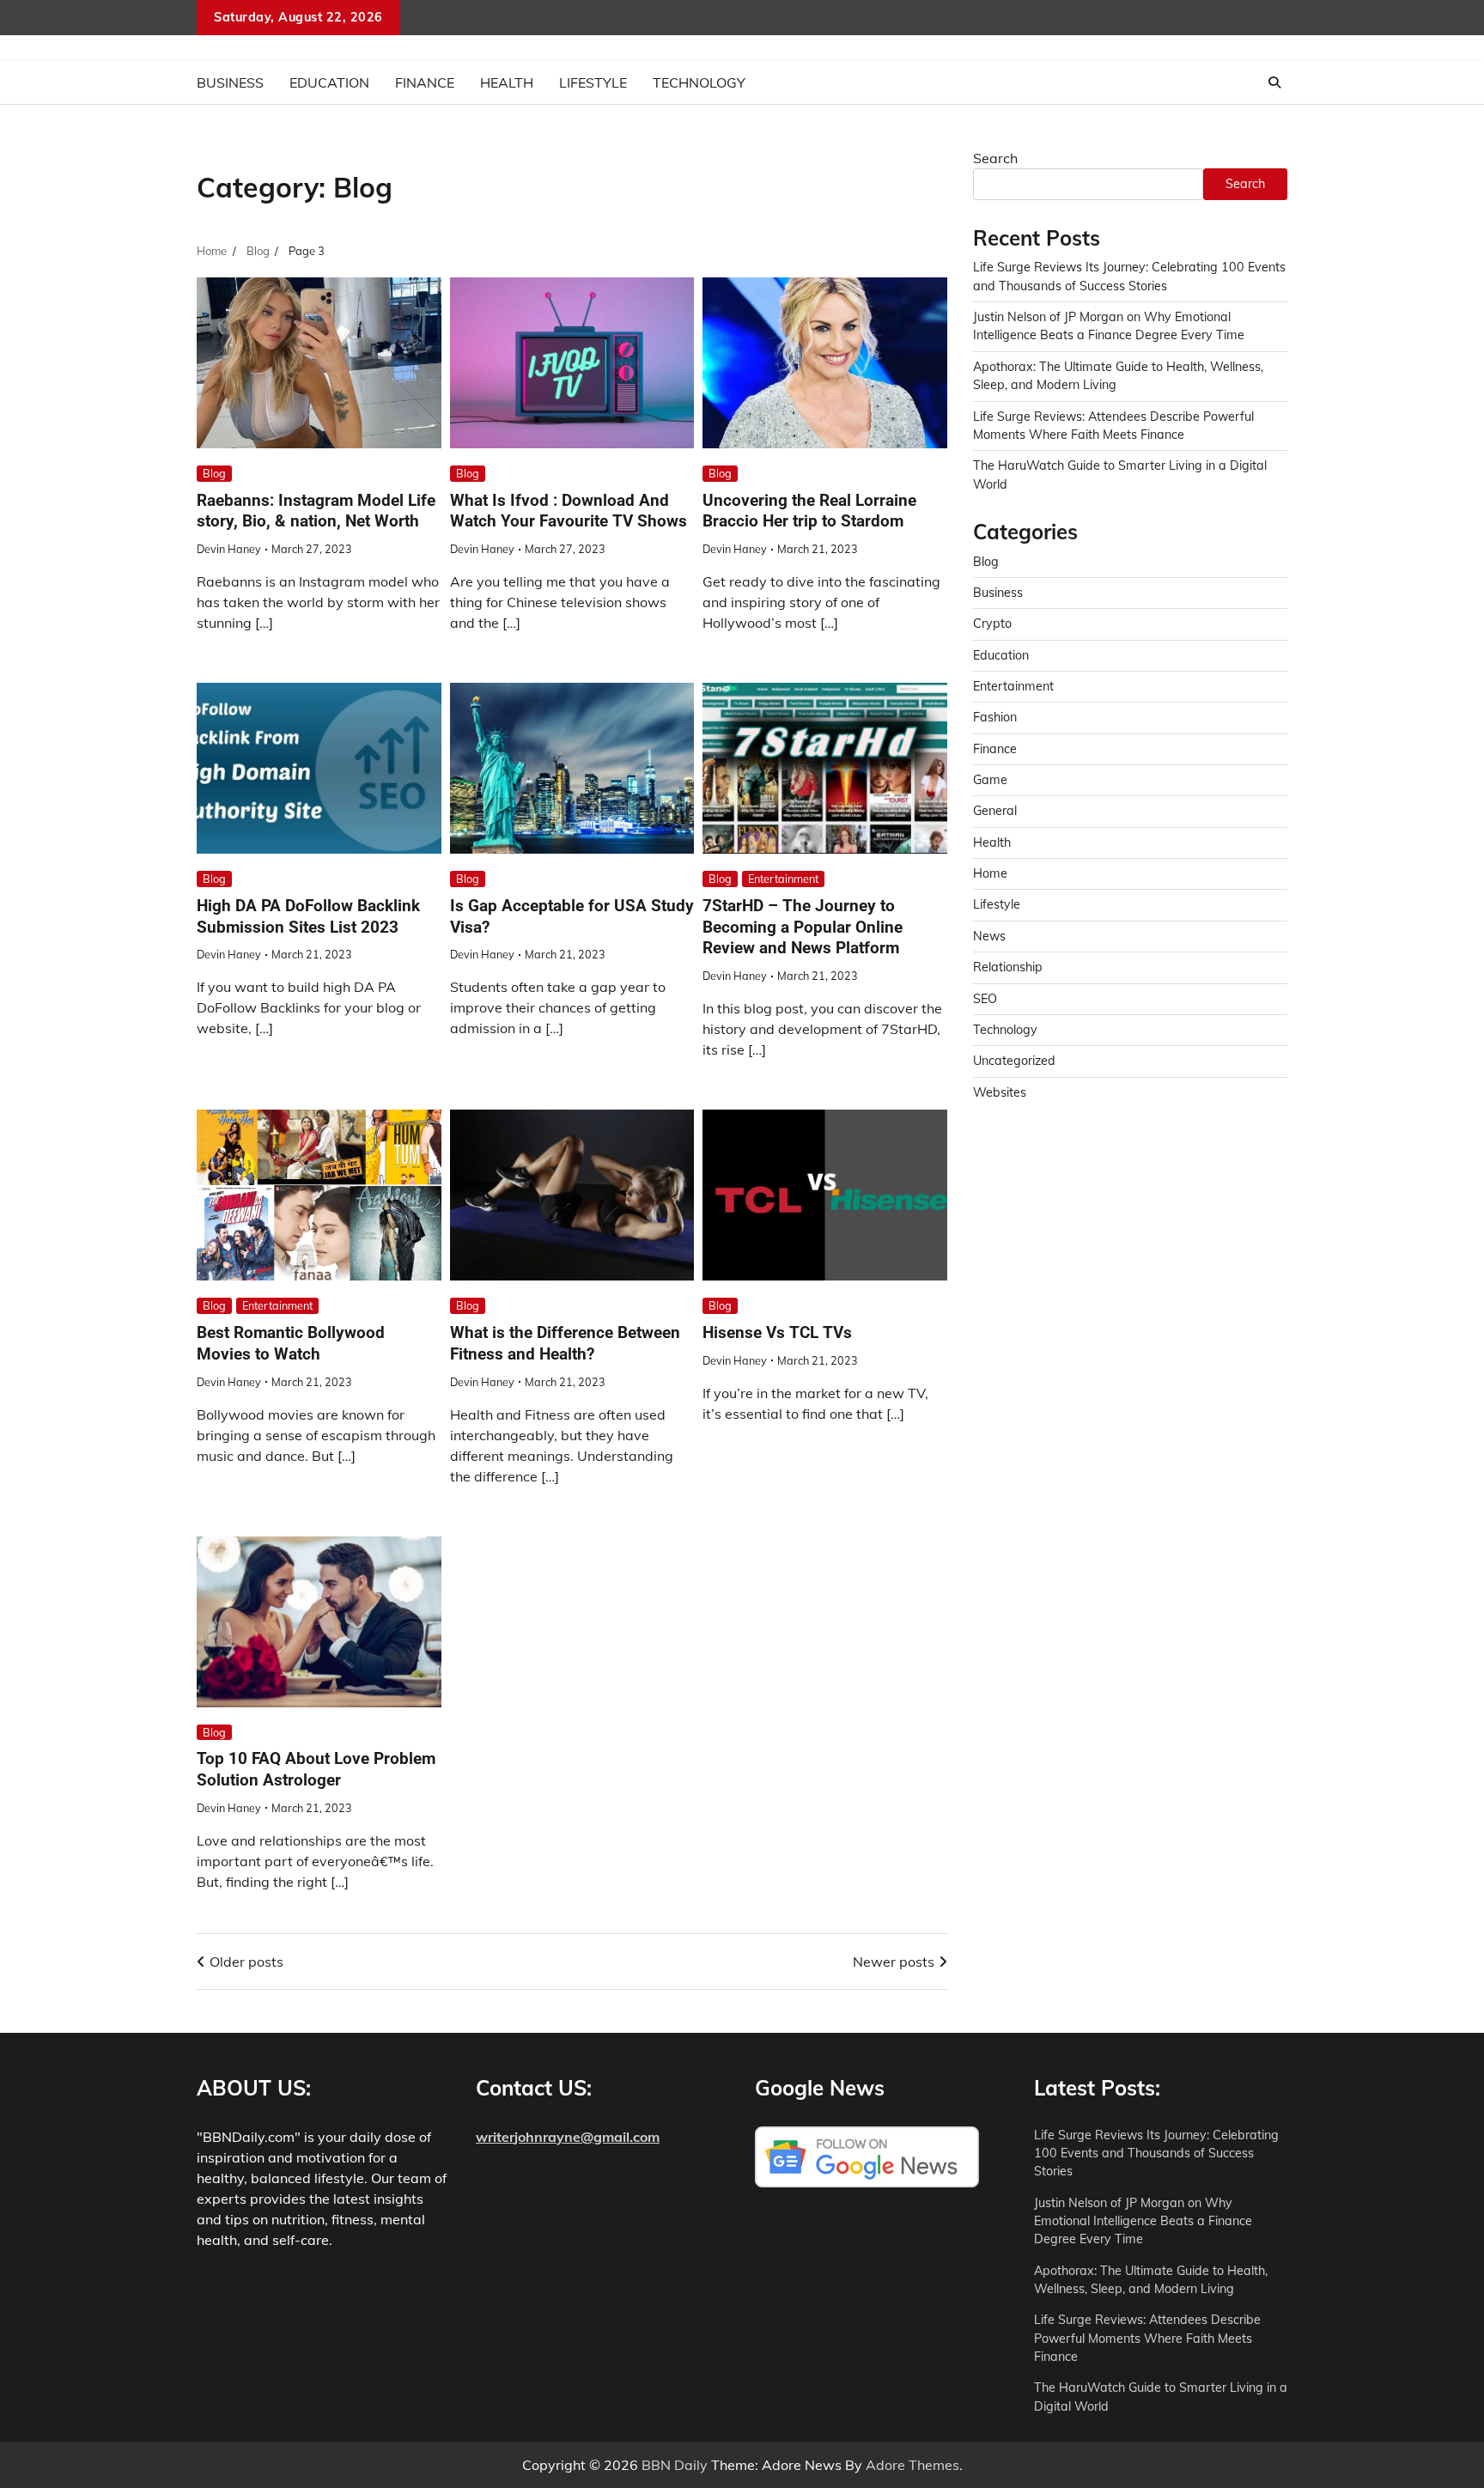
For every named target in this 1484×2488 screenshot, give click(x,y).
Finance (425, 82)
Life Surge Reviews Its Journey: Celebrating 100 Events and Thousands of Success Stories (1156, 2153)
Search (995, 158)
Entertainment (783, 879)
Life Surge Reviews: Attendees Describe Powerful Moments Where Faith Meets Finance (1147, 2338)
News (989, 936)
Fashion (995, 717)
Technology (699, 82)
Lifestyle (593, 82)
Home (990, 873)
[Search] (1274, 82)
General (995, 811)
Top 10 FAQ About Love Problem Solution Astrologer (316, 1769)
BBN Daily (675, 2465)
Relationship (1008, 967)
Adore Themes (912, 2465)
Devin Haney (229, 549)
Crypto (992, 624)
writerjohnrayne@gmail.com (568, 2137)
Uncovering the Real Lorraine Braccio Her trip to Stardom (809, 511)
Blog (214, 473)
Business (230, 82)
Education (329, 82)
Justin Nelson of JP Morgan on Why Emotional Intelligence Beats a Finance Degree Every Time (1143, 2221)
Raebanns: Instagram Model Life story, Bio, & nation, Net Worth (316, 511)
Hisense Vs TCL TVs (777, 1332)
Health (507, 82)
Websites (1000, 1092)
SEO (985, 998)
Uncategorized (1014, 1061)
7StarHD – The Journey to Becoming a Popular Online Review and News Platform (803, 927)
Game (990, 780)
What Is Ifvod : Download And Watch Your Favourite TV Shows (569, 511)
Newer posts (894, 1962)
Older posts (246, 1962)
